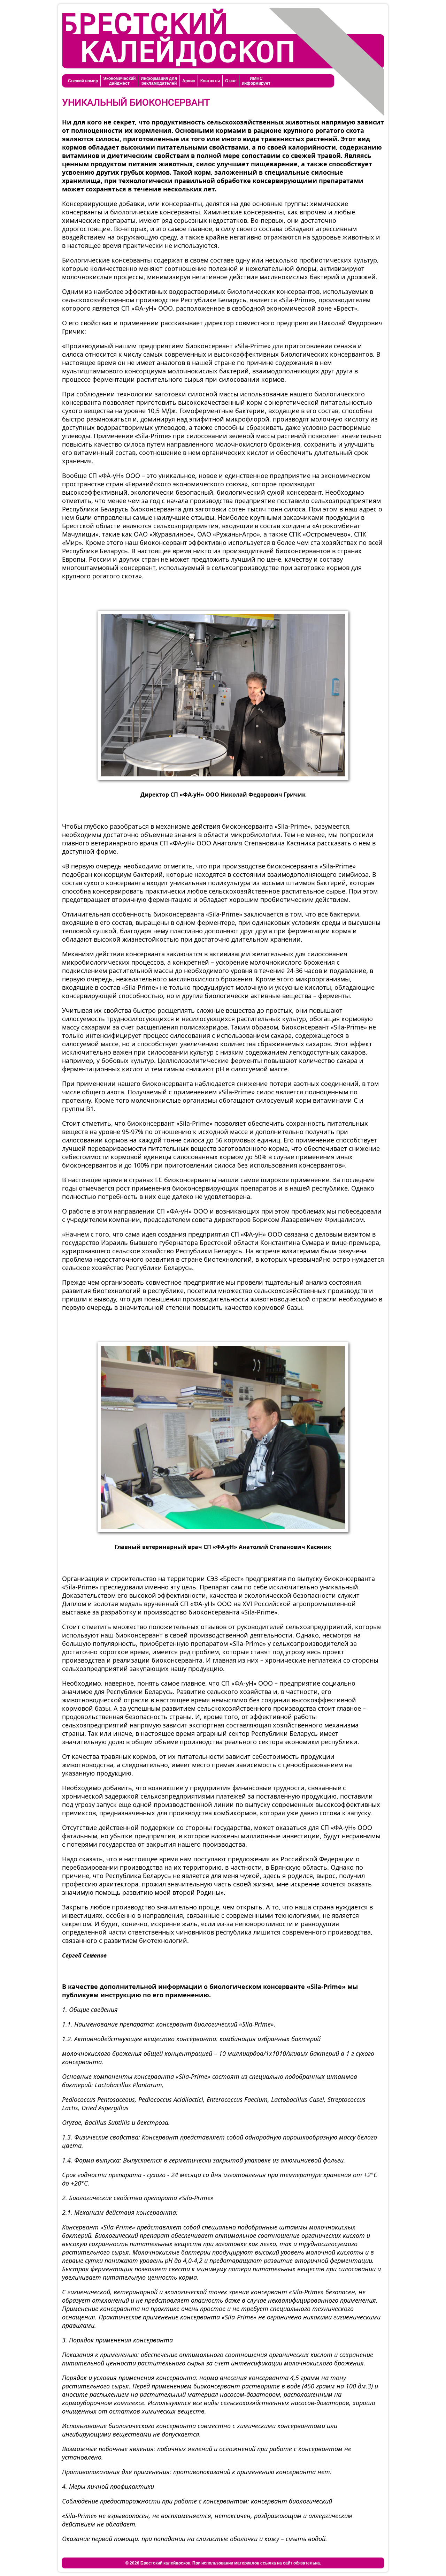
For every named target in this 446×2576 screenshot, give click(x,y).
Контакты (210, 81)
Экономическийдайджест (119, 81)
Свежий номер (83, 81)
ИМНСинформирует (256, 81)
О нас (231, 81)
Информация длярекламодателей (159, 81)
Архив (189, 81)
